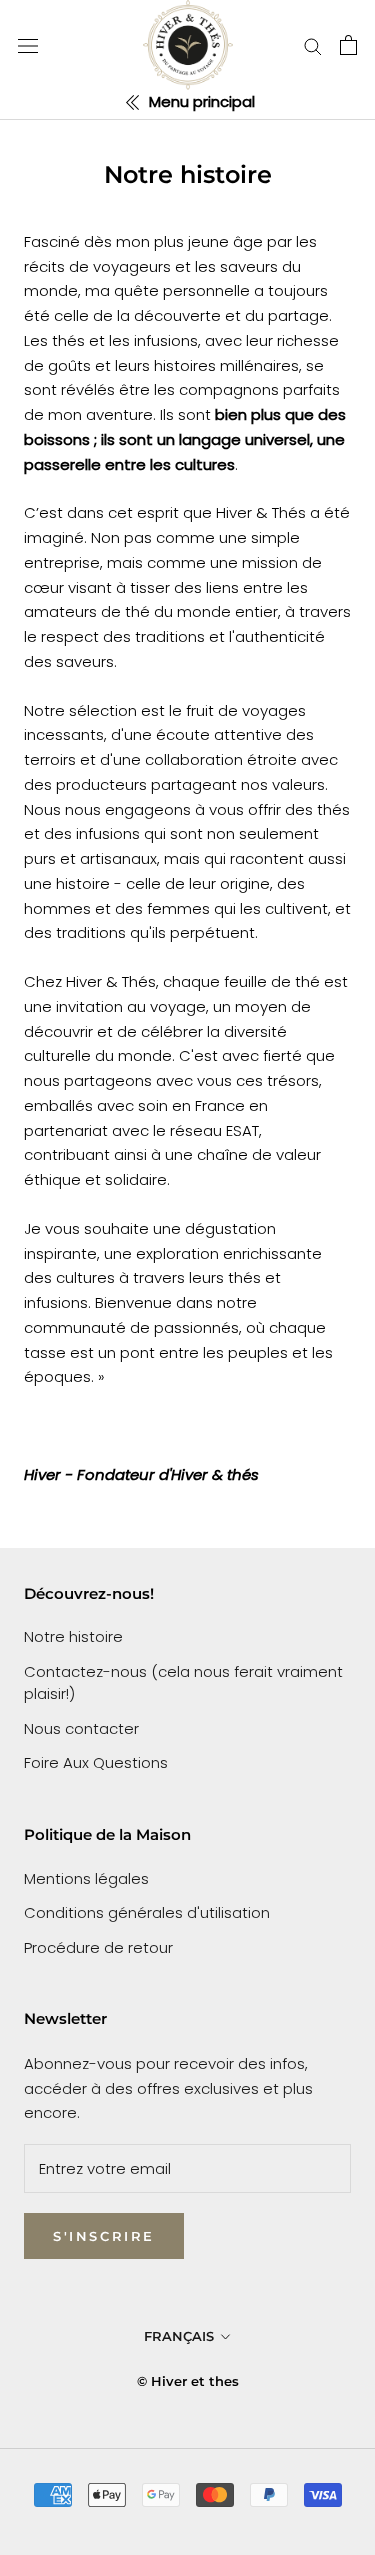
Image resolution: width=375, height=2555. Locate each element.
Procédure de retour (98, 1947)
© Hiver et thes (188, 2381)
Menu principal (200, 101)
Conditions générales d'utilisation (147, 1912)
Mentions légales (86, 1878)
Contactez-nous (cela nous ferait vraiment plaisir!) (183, 1683)
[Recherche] (313, 45)
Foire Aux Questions (96, 1762)
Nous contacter (81, 1728)
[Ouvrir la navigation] (28, 45)
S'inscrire (104, 2236)
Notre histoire (73, 1636)
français (179, 2336)
